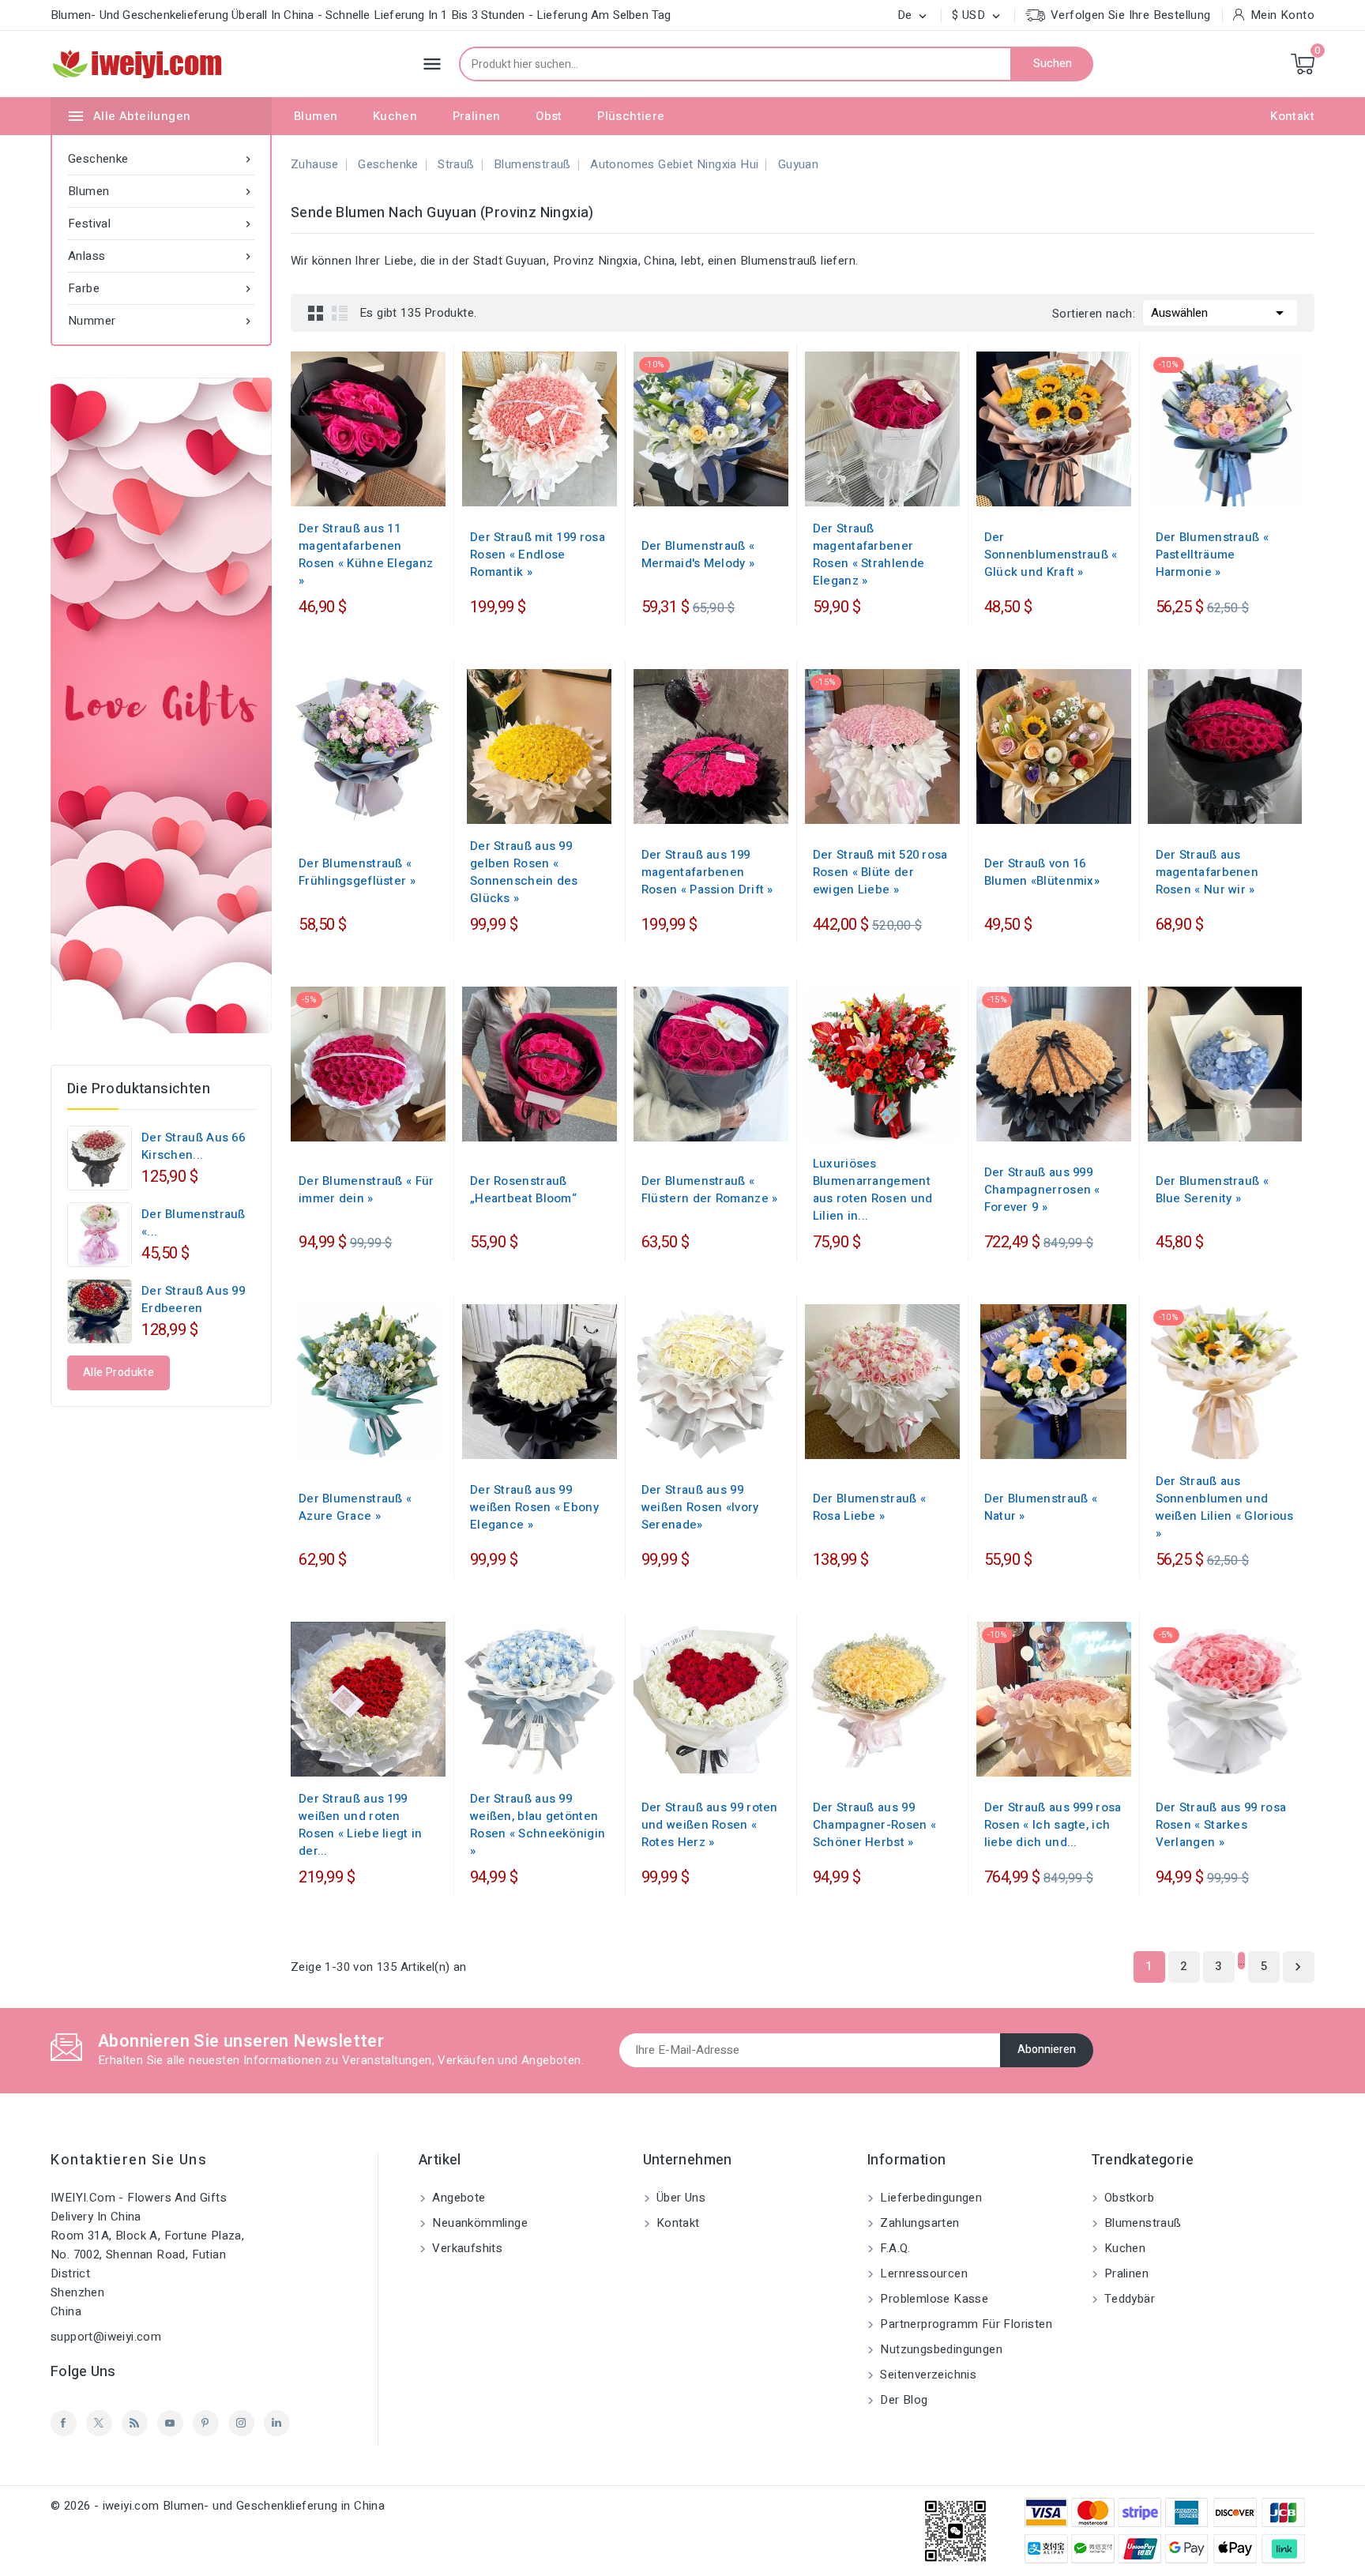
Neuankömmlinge (478, 2223)
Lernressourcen (922, 2273)
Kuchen (395, 116)
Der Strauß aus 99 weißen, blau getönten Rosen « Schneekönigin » (538, 1825)
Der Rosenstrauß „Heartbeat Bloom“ (523, 1190)
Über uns (680, 2198)
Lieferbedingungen (929, 2198)
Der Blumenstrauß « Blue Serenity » (1212, 1190)
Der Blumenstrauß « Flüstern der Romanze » (710, 1190)
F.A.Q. (894, 2248)
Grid (316, 313)
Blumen (316, 116)
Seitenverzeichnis (927, 2375)
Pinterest (206, 2423)
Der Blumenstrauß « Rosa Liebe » (869, 1507)
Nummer (161, 321)
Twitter (99, 2423)
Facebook (64, 2423)
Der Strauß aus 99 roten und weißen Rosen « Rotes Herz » (710, 1825)
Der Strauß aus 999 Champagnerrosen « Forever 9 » (1042, 1190)
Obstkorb (1128, 2198)
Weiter (1298, 1967)
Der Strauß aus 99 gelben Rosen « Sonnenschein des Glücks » (524, 872)
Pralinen (477, 116)
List (340, 313)
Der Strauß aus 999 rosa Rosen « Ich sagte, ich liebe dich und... (1053, 1825)
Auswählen (1220, 313)
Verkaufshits (466, 2248)
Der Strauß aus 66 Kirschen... (193, 1146)
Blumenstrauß (1141, 2223)
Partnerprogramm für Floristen (965, 2324)
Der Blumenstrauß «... (194, 1223)
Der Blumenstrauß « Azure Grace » (355, 1507)
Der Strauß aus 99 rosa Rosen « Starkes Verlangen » (1221, 1825)
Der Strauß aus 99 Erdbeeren (193, 1299)
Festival (161, 224)
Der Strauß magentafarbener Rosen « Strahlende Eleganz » (869, 555)
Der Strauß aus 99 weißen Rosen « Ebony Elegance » (534, 1507)
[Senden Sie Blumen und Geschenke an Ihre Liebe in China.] (161, 705)
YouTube (170, 2423)
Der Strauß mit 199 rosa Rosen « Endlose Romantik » (538, 555)
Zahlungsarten (918, 2223)
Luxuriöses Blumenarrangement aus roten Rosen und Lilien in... (873, 1190)
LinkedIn (277, 2423)
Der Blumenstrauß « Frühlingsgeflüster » (357, 872)
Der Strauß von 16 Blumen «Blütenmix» (1042, 872)
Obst (549, 116)
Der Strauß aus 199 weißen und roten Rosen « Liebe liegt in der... (361, 1825)
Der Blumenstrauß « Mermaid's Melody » (698, 555)
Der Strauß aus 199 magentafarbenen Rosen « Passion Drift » (707, 872)
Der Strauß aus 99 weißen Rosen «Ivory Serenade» (700, 1507)
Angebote (457, 2198)
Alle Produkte (118, 1373)
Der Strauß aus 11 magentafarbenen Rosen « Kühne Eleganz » (366, 555)
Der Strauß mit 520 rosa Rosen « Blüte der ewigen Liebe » (880, 872)
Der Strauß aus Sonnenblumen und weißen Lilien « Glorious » (1225, 1507)
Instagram (241, 2423)
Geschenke (161, 159)
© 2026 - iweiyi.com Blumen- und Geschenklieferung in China (218, 2506)
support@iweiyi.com (106, 2337)
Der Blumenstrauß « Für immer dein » (367, 1190)
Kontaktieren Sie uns (129, 2160)
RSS (135, 2423)
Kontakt (1292, 116)
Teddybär (1128, 2299)
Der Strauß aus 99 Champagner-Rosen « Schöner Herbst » (874, 1825)
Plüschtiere (631, 116)
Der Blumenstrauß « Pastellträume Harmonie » (1212, 555)
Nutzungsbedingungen (940, 2349)
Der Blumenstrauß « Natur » (1041, 1507)
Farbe (161, 288)
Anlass (161, 256)
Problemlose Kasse (933, 2299)
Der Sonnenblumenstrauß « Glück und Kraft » (1051, 555)
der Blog (902, 2400)
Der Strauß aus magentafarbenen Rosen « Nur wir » (1207, 872)
